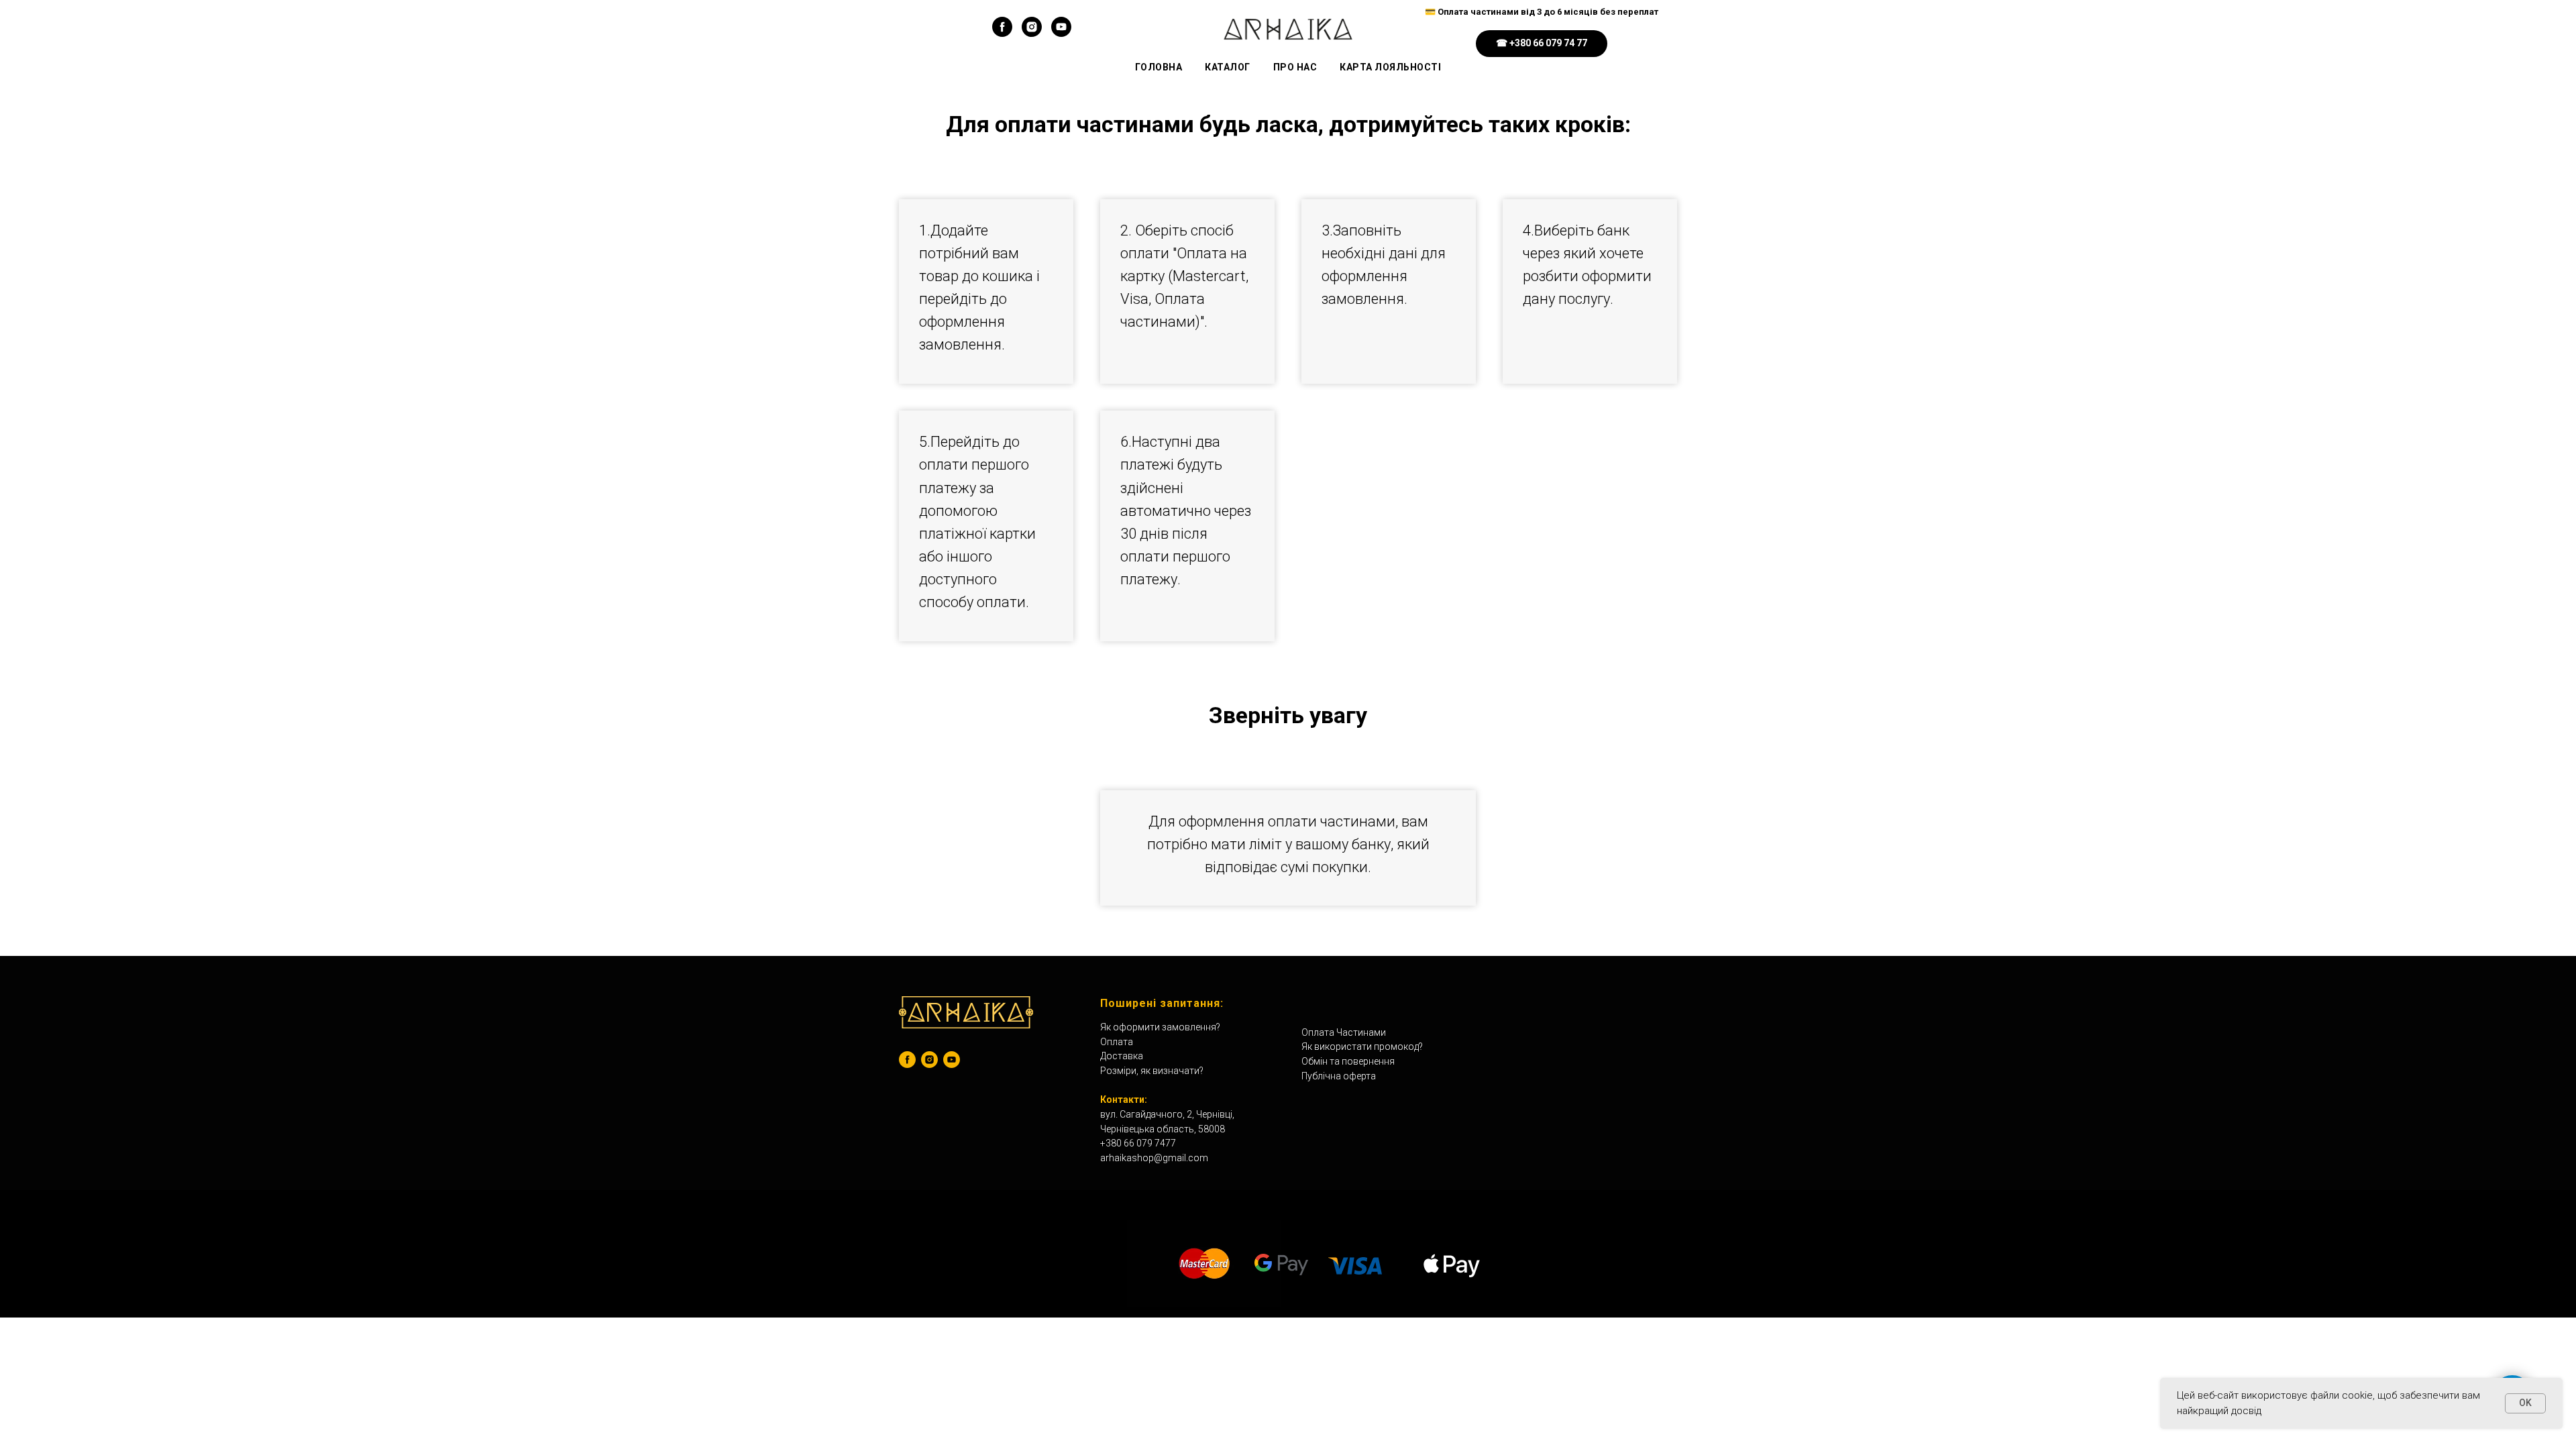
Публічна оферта (1339, 1076)
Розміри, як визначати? (1152, 1071)
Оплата (1117, 1042)
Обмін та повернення (1348, 1061)
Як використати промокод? (1362, 1046)
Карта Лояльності (1390, 67)
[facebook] (1002, 33)
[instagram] (1032, 33)
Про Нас (1295, 67)
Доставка (1122, 1056)
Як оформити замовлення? (1160, 1027)
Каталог (1228, 67)
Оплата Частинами (1344, 1032)
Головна (1159, 67)
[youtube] (1061, 33)
